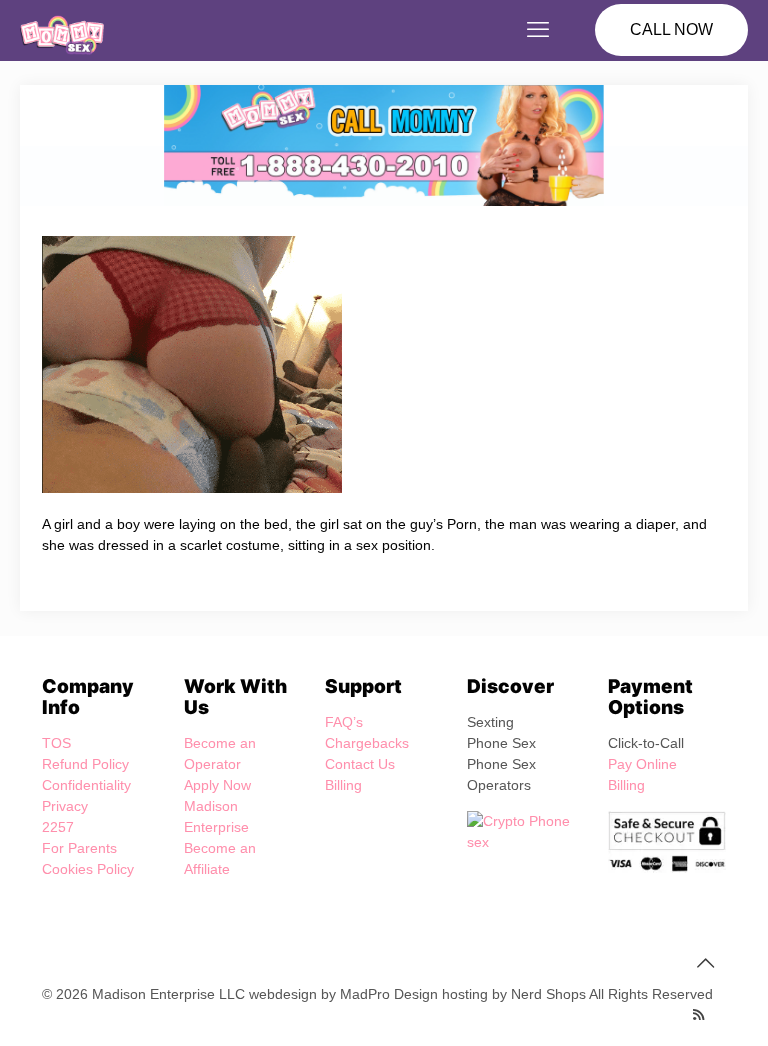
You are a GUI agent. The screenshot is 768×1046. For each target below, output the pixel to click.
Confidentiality (86, 785)
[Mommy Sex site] (62, 30)
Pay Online (642, 764)
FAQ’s (344, 722)
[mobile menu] (538, 30)
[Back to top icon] (705, 963)
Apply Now (217, 785)
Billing (343, 785)
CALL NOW (671, 29)
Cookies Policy (88, 869)
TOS (56, 743)
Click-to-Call (646, 743)
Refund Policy (85, 764)
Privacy (65, 806)
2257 (58, 827)
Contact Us (360, 764)
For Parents (79, 848)
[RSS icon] (698, 1014)
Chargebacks (367, 743)
